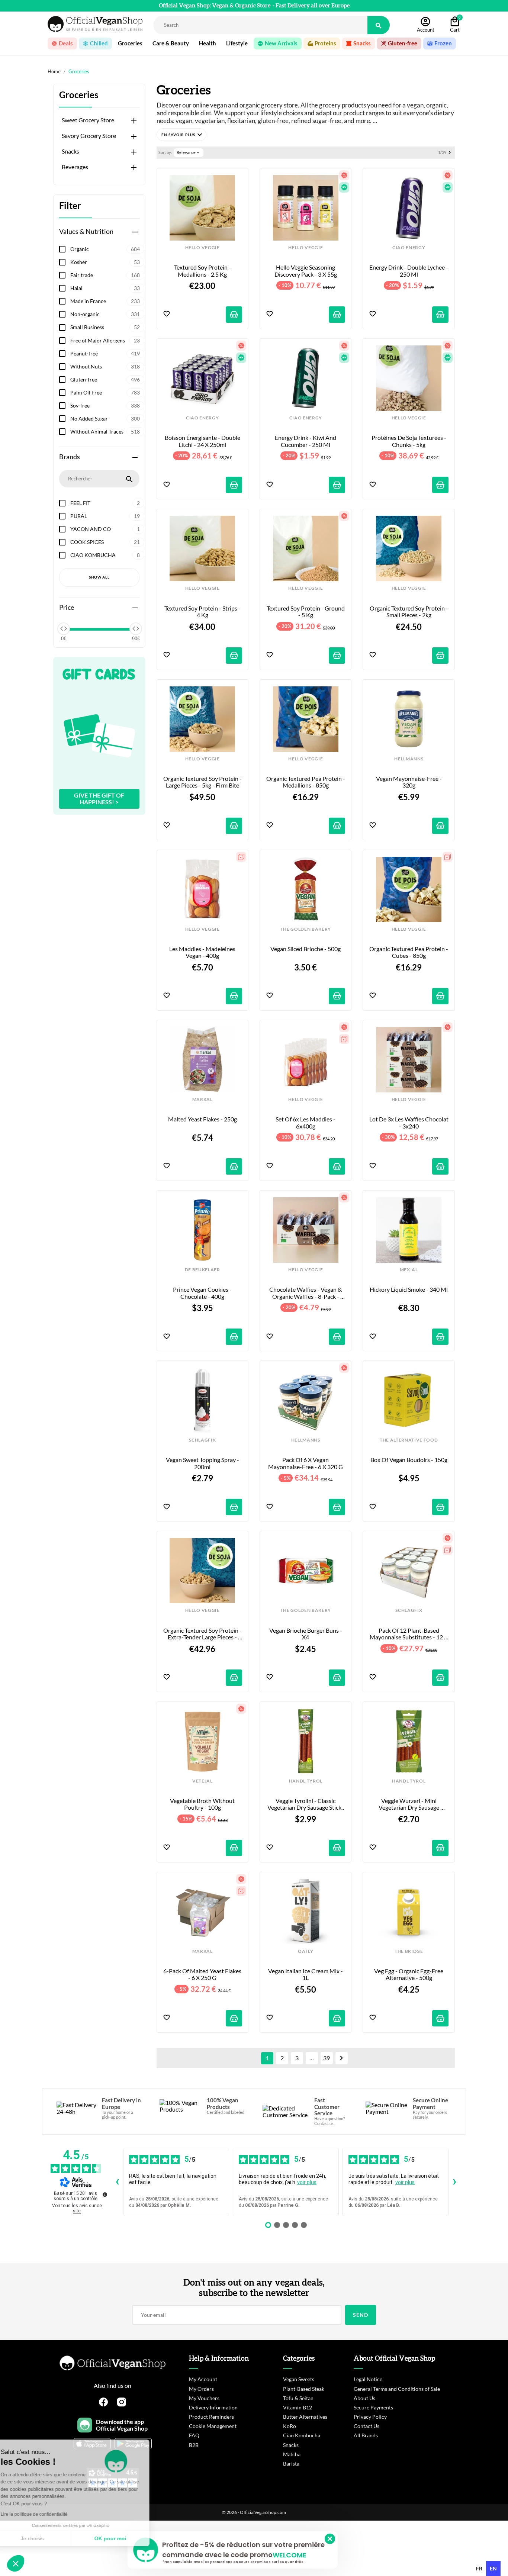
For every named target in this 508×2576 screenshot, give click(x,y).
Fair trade (105, 275)
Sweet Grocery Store (88, 120)
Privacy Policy (370, 2417)
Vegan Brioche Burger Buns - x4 (306, 1634)
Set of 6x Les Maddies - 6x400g (306, 1123)
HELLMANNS (409, 759)
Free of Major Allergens (105, 340)
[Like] (167, 314)
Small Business (105, 327)
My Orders (201, 2389)
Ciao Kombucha (302, 2435)
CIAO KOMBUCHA (105, 555)
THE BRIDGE (409, 1951)
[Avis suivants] (454, 2182)
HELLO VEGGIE (202, 248)
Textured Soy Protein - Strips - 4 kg (203, 612)
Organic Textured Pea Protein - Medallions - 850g (306, 782)
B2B (194, 2445)
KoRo (290, 2426)
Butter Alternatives (305, 2417)
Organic (105, 249)
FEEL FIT (105, 503)
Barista (291, 2464)
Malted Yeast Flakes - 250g (202, 1119)
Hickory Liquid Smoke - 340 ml (409, 1289)
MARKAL (202, 1099)
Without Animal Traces (105, 432)
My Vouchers (204, 2398)
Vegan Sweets (299, 2379)
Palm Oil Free (105, 392)
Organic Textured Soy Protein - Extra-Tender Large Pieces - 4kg (203, 1634)
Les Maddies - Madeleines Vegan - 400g (203, 952)
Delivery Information (213, 2407)
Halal (105, 288)
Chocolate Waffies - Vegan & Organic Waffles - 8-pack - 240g (306, 1293)
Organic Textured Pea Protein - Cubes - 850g (409, 952)
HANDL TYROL (306, 1781)
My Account (203, 2379)
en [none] (493, 2568)
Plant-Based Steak (304, 2389)
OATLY (306, 1951)
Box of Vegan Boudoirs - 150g (409, 1460)
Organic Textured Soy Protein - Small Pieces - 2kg (409, 612)
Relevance (189, 152)
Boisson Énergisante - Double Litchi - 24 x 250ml (203, 441)
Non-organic (105, 314)
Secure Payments (373, 2407)
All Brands (366, 2435)
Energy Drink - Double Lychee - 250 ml (409, 271)
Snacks (70, 151)
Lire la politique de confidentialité (48, 2514)
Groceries (79, 95)
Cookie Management (213, 2426)
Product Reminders (211, 2417)
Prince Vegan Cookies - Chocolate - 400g (203, 1293)
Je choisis (46, 2538)
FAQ (194, 2435)
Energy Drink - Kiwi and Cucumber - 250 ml (306, 441)
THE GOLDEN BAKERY (306, 929)
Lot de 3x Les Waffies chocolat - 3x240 (409, 1123)
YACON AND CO (105, 529)
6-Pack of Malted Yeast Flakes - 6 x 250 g (203, 1974)
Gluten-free (105, 379)
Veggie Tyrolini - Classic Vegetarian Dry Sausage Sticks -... (306, 1804)
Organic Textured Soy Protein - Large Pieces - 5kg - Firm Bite (203, 782)
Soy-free (105, 405)
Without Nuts (105, 366)
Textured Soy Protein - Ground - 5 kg (306, 612)
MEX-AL (409, 1270)
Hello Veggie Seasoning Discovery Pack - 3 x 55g (306, 271)
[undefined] (105, 2195)
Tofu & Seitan (298, 2398)
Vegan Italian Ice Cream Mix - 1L (306, 1974)
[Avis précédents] (117, 2182)
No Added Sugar (105, 418)
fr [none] (479, 2568)
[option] (479, 2569)
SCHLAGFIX (202, 1440)
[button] (181, 135)
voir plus (307, 2182)
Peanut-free (105, 353)
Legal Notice (368, 2379)
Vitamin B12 (298, 2407)
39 (327, 2058)
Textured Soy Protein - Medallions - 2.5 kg (203, 271)
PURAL (105, 516)
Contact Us (366, 2426)
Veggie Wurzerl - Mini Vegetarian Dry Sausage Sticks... (409, 1804)
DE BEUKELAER (202, 1270)
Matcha (292, 2454)
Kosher (105, 262)
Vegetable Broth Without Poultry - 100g (203, 1804)
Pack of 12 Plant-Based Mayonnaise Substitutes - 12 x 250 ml (409, 1634)
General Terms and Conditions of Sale (397, 2389)
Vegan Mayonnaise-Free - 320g (409, 782)
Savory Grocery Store (89, 136)
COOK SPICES (105, 542)
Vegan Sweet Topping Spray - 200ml (203, 1463)
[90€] (136, 629)
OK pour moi (125, 2538)
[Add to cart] (234, 315)
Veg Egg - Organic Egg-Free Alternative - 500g (409, 1974)
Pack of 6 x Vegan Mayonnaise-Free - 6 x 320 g (306, 1463)
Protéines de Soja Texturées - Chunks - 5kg (409, 441)
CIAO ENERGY (409, 248)
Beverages (75, 167)
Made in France (105, 301)
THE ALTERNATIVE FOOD (409, 1440)
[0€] (64, 629)
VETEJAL (202, 1781)
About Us (364, 2398)
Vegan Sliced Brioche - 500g (306, 949)
